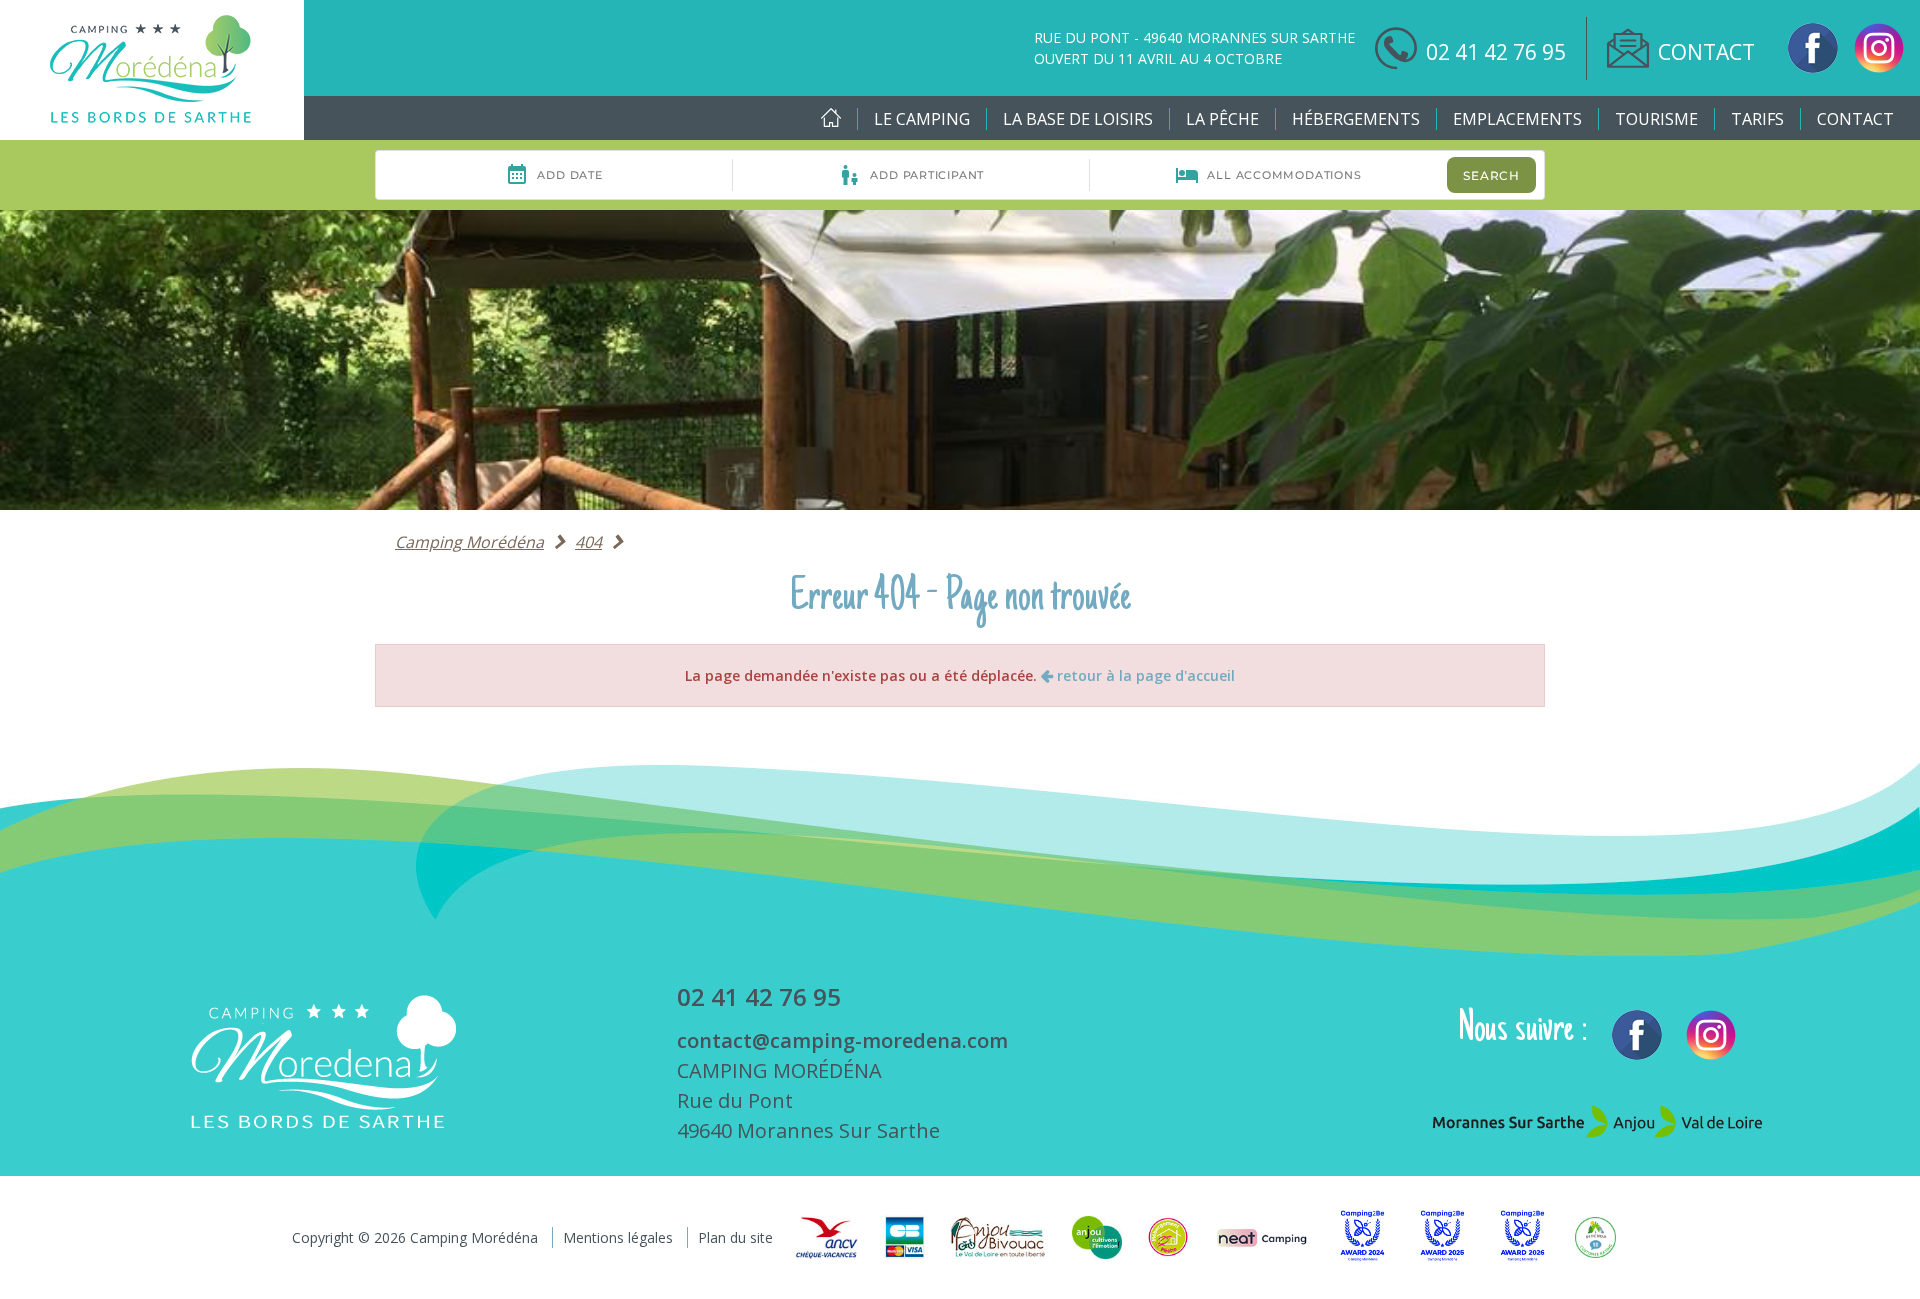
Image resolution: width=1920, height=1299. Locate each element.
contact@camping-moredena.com (842, 1040)
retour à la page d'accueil (1144, 675)
